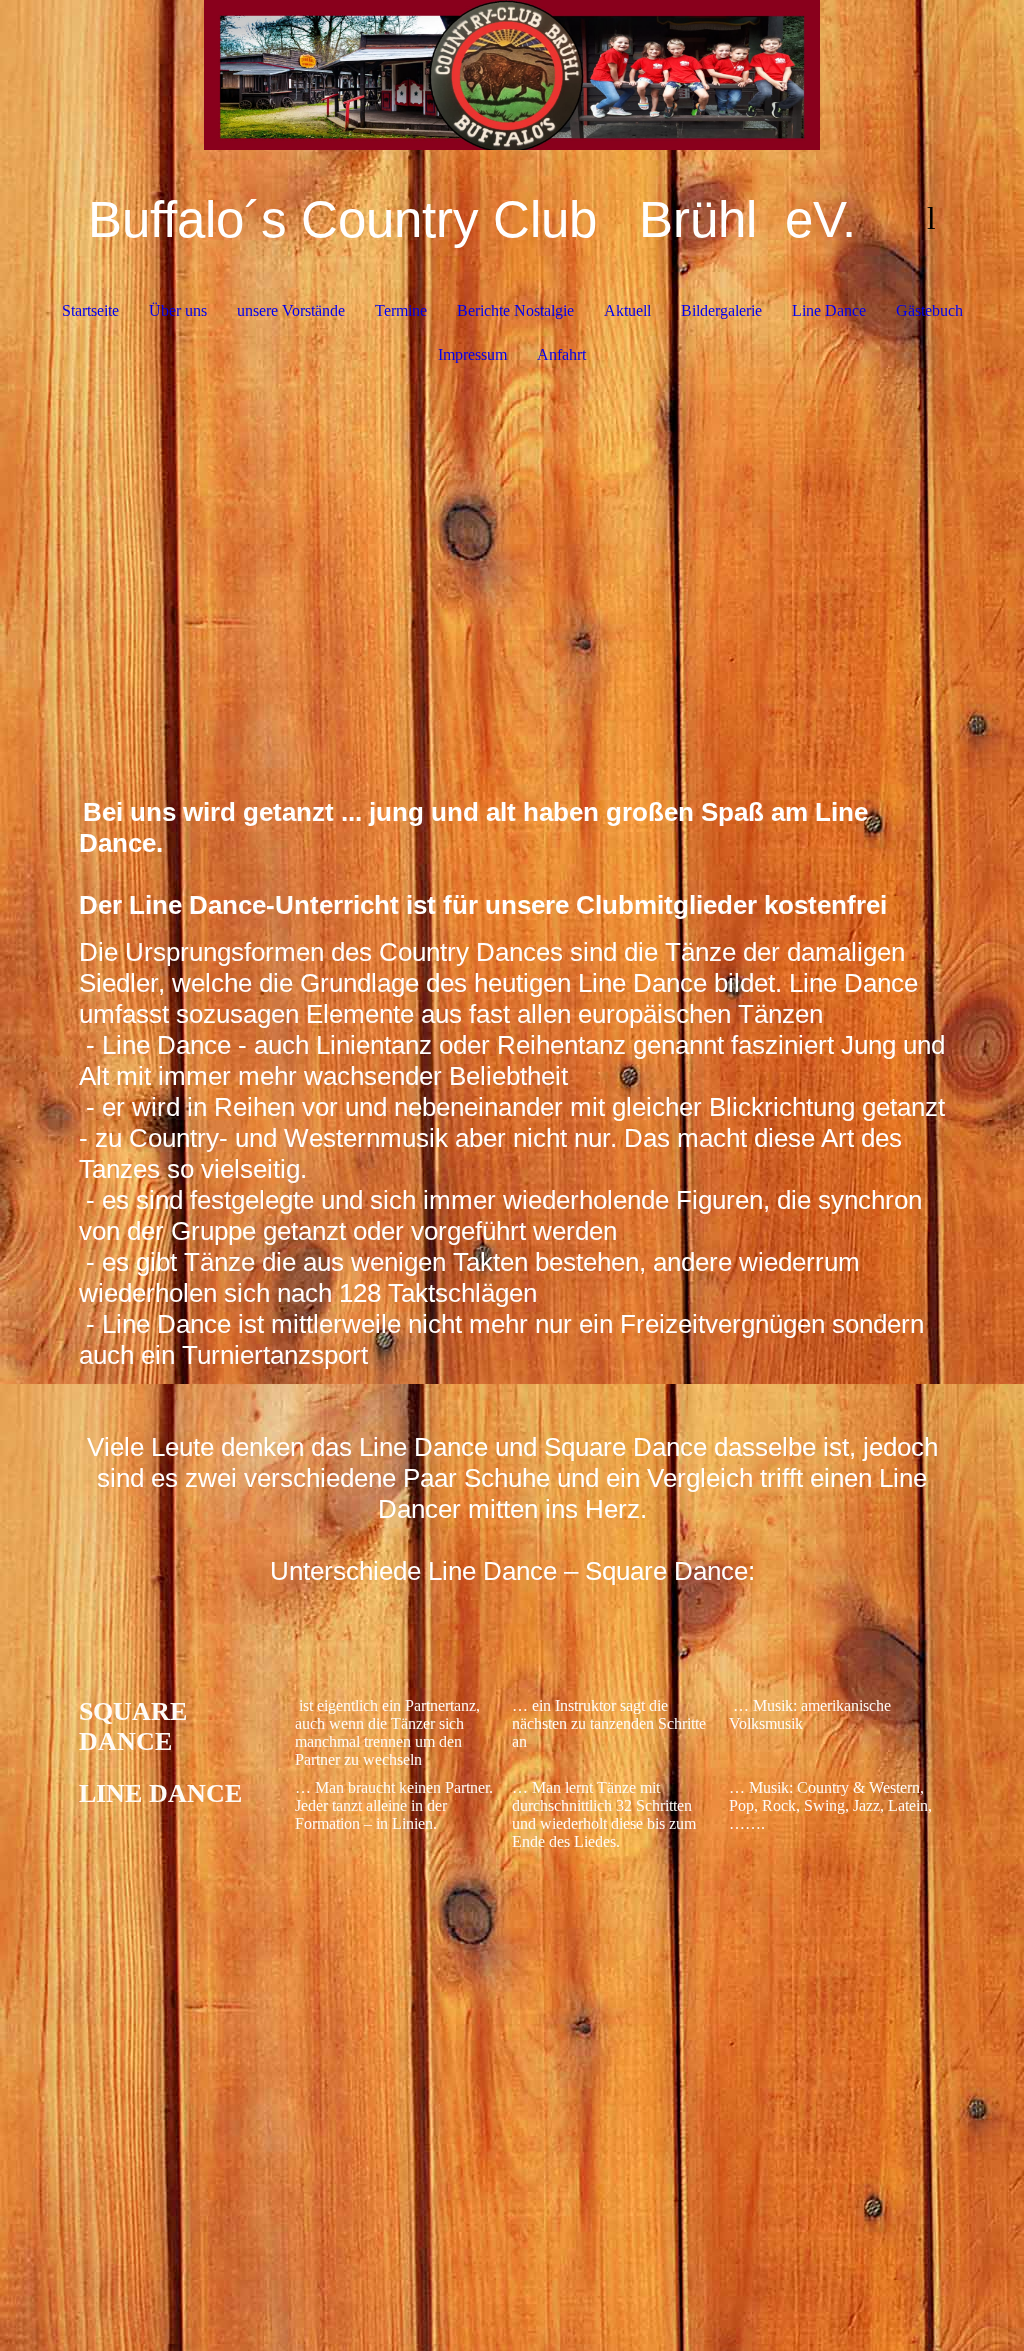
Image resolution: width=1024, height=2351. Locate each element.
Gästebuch (929, 310)
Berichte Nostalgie (515, 310)
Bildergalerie (721, 310)
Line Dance (829, 310)
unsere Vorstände (291, 310)
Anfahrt (561, 354)
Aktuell (627, 310)
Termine (401, 310)
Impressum (472, 354)
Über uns (178, 310)
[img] (512, 75)
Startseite (90, 310)
